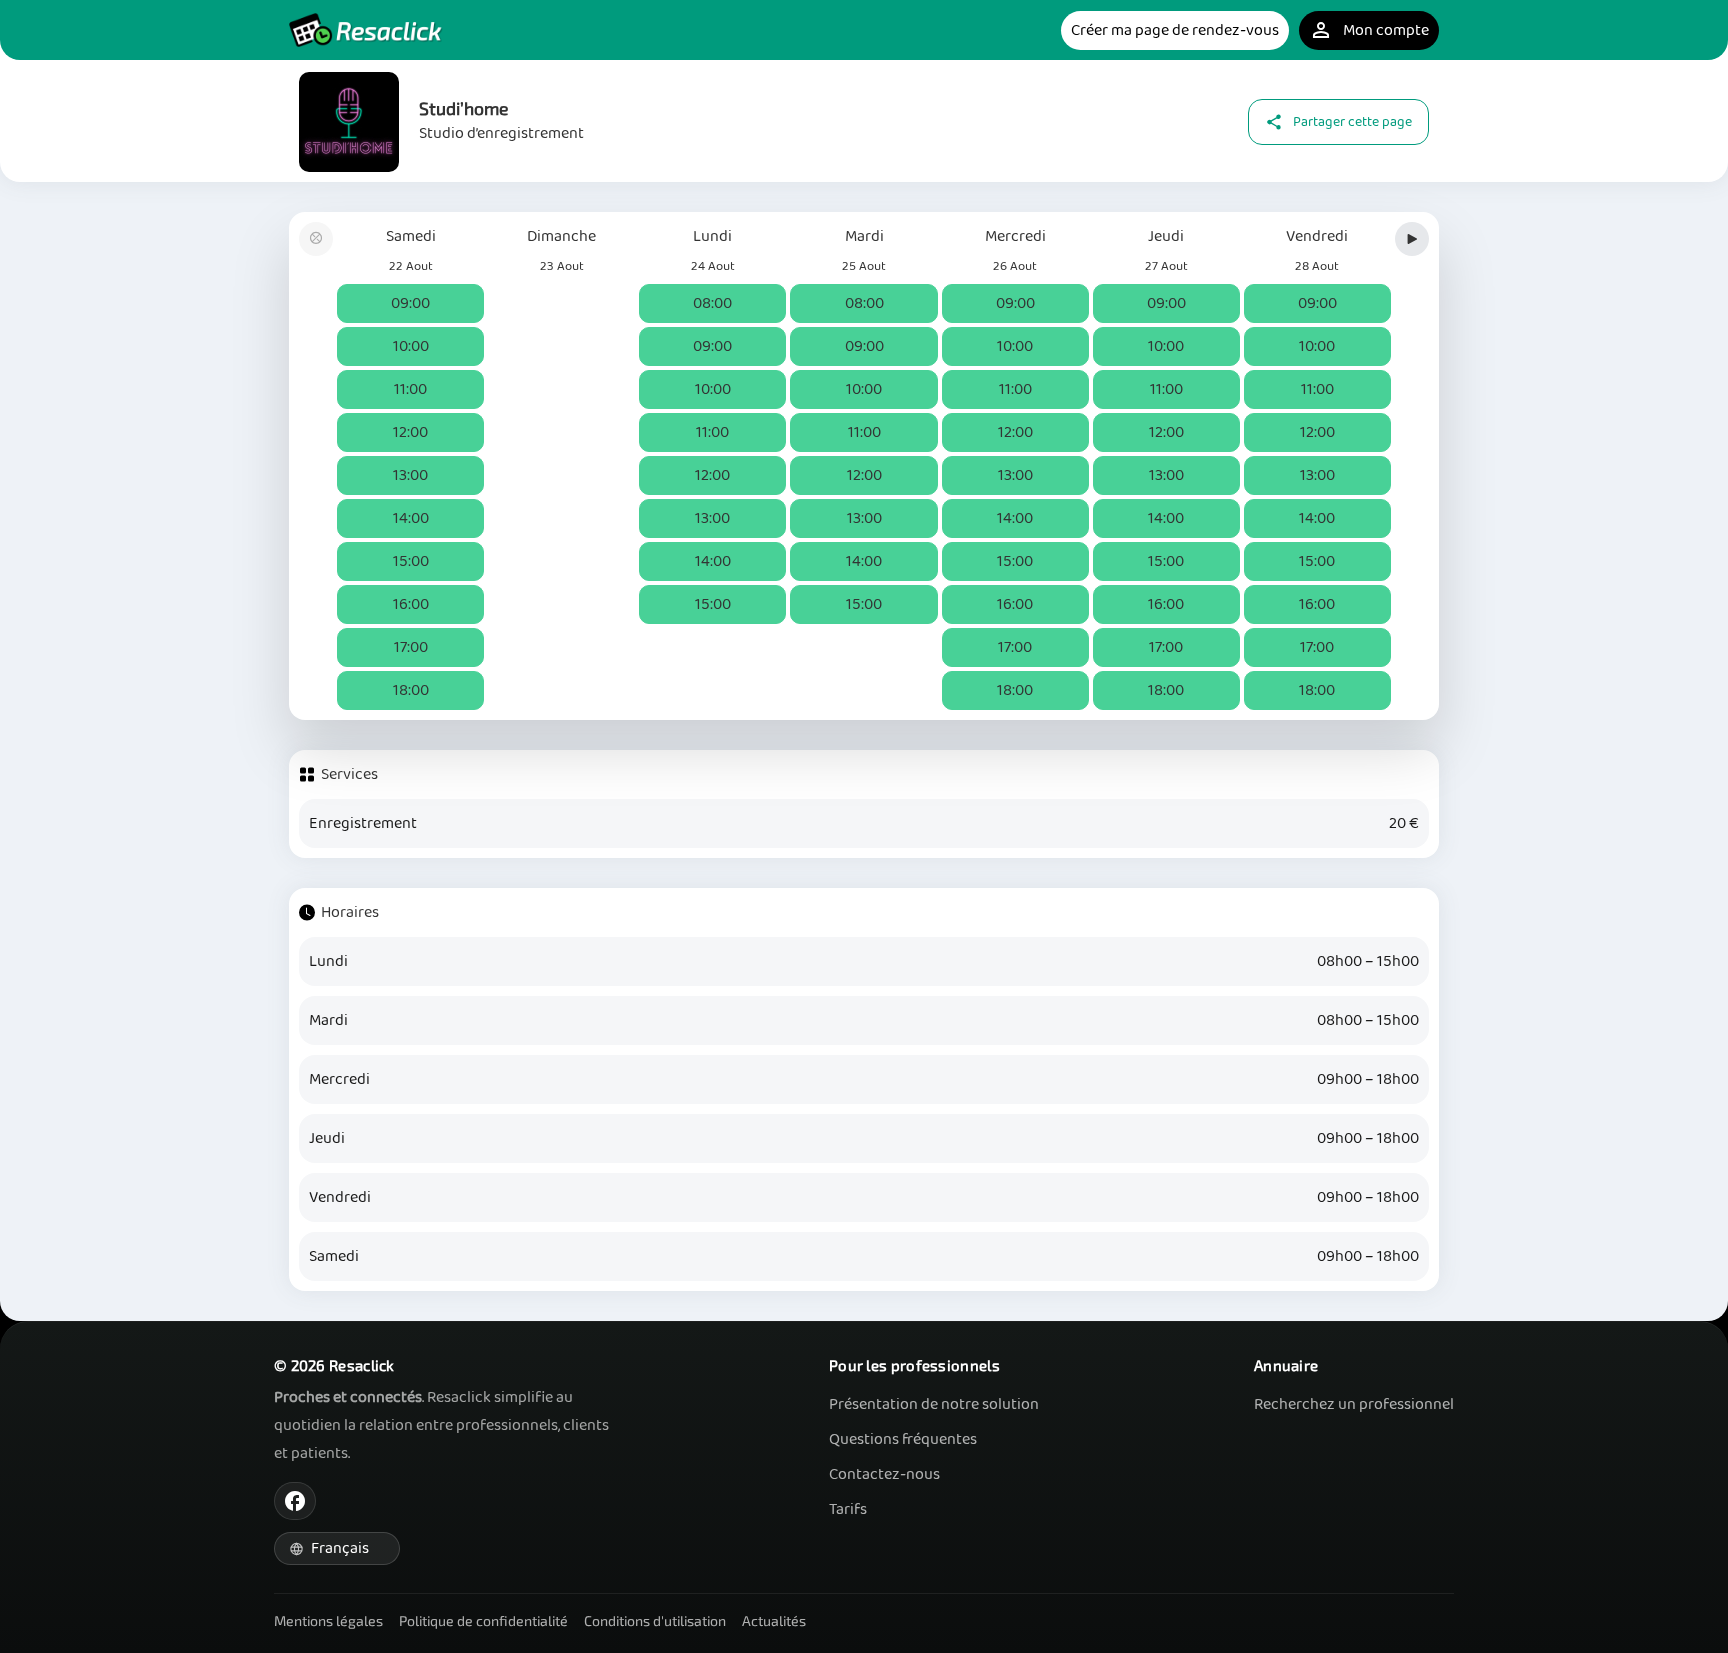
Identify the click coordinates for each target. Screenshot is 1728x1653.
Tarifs (848, 1509)
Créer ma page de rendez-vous (1175, 30)
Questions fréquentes (903, 1439)
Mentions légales (328, 1620)
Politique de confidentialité (483, 1620)
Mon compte (1369, 30)
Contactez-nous (884, 1474)
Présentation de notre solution (934, 1404)
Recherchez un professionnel (1354, 1404)
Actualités (774, 1620)
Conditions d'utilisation (655, 1620)
